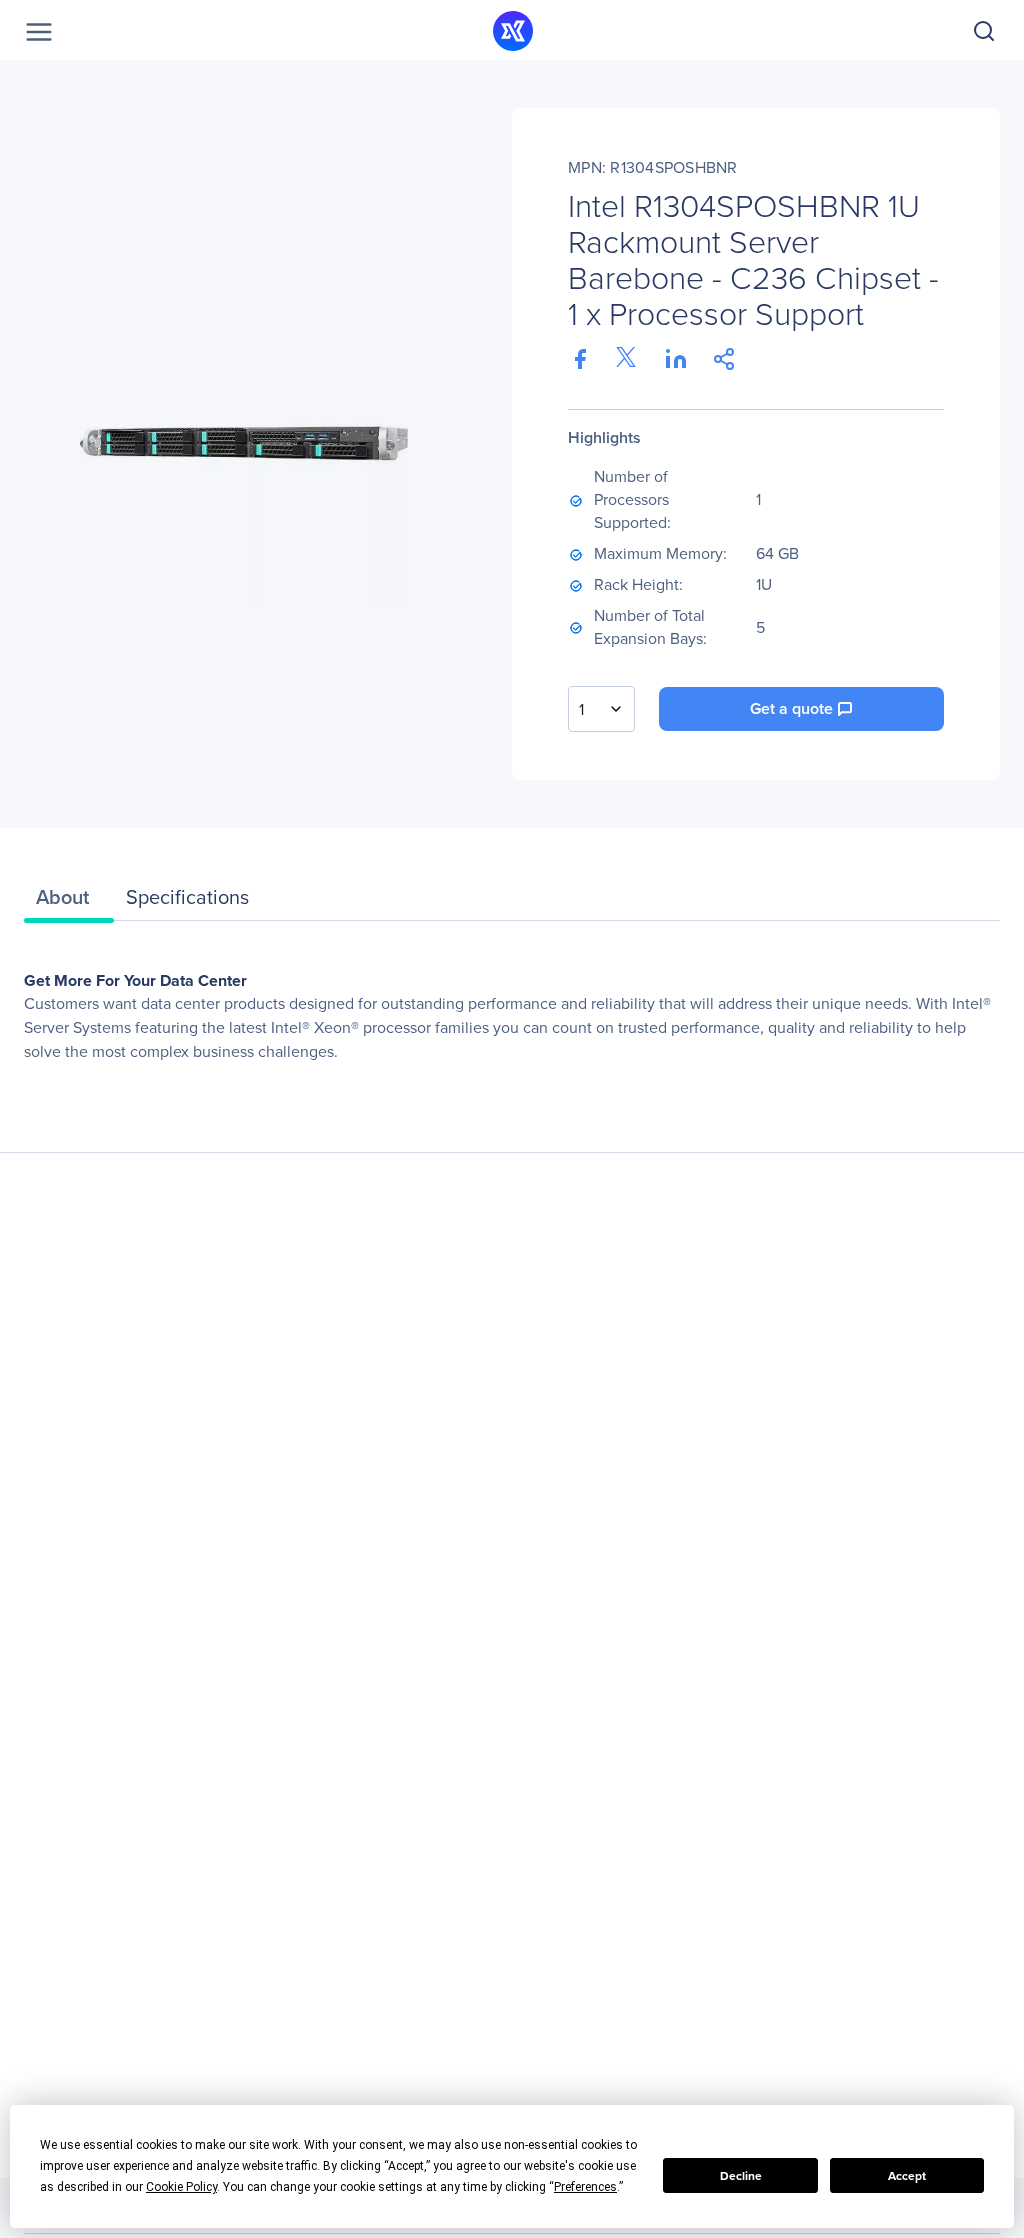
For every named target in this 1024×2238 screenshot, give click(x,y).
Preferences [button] (585, 2187)
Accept (907, 2176)
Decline (741, 2176)
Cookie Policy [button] (181, 2187)
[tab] (69, 902)
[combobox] (601, 709)
